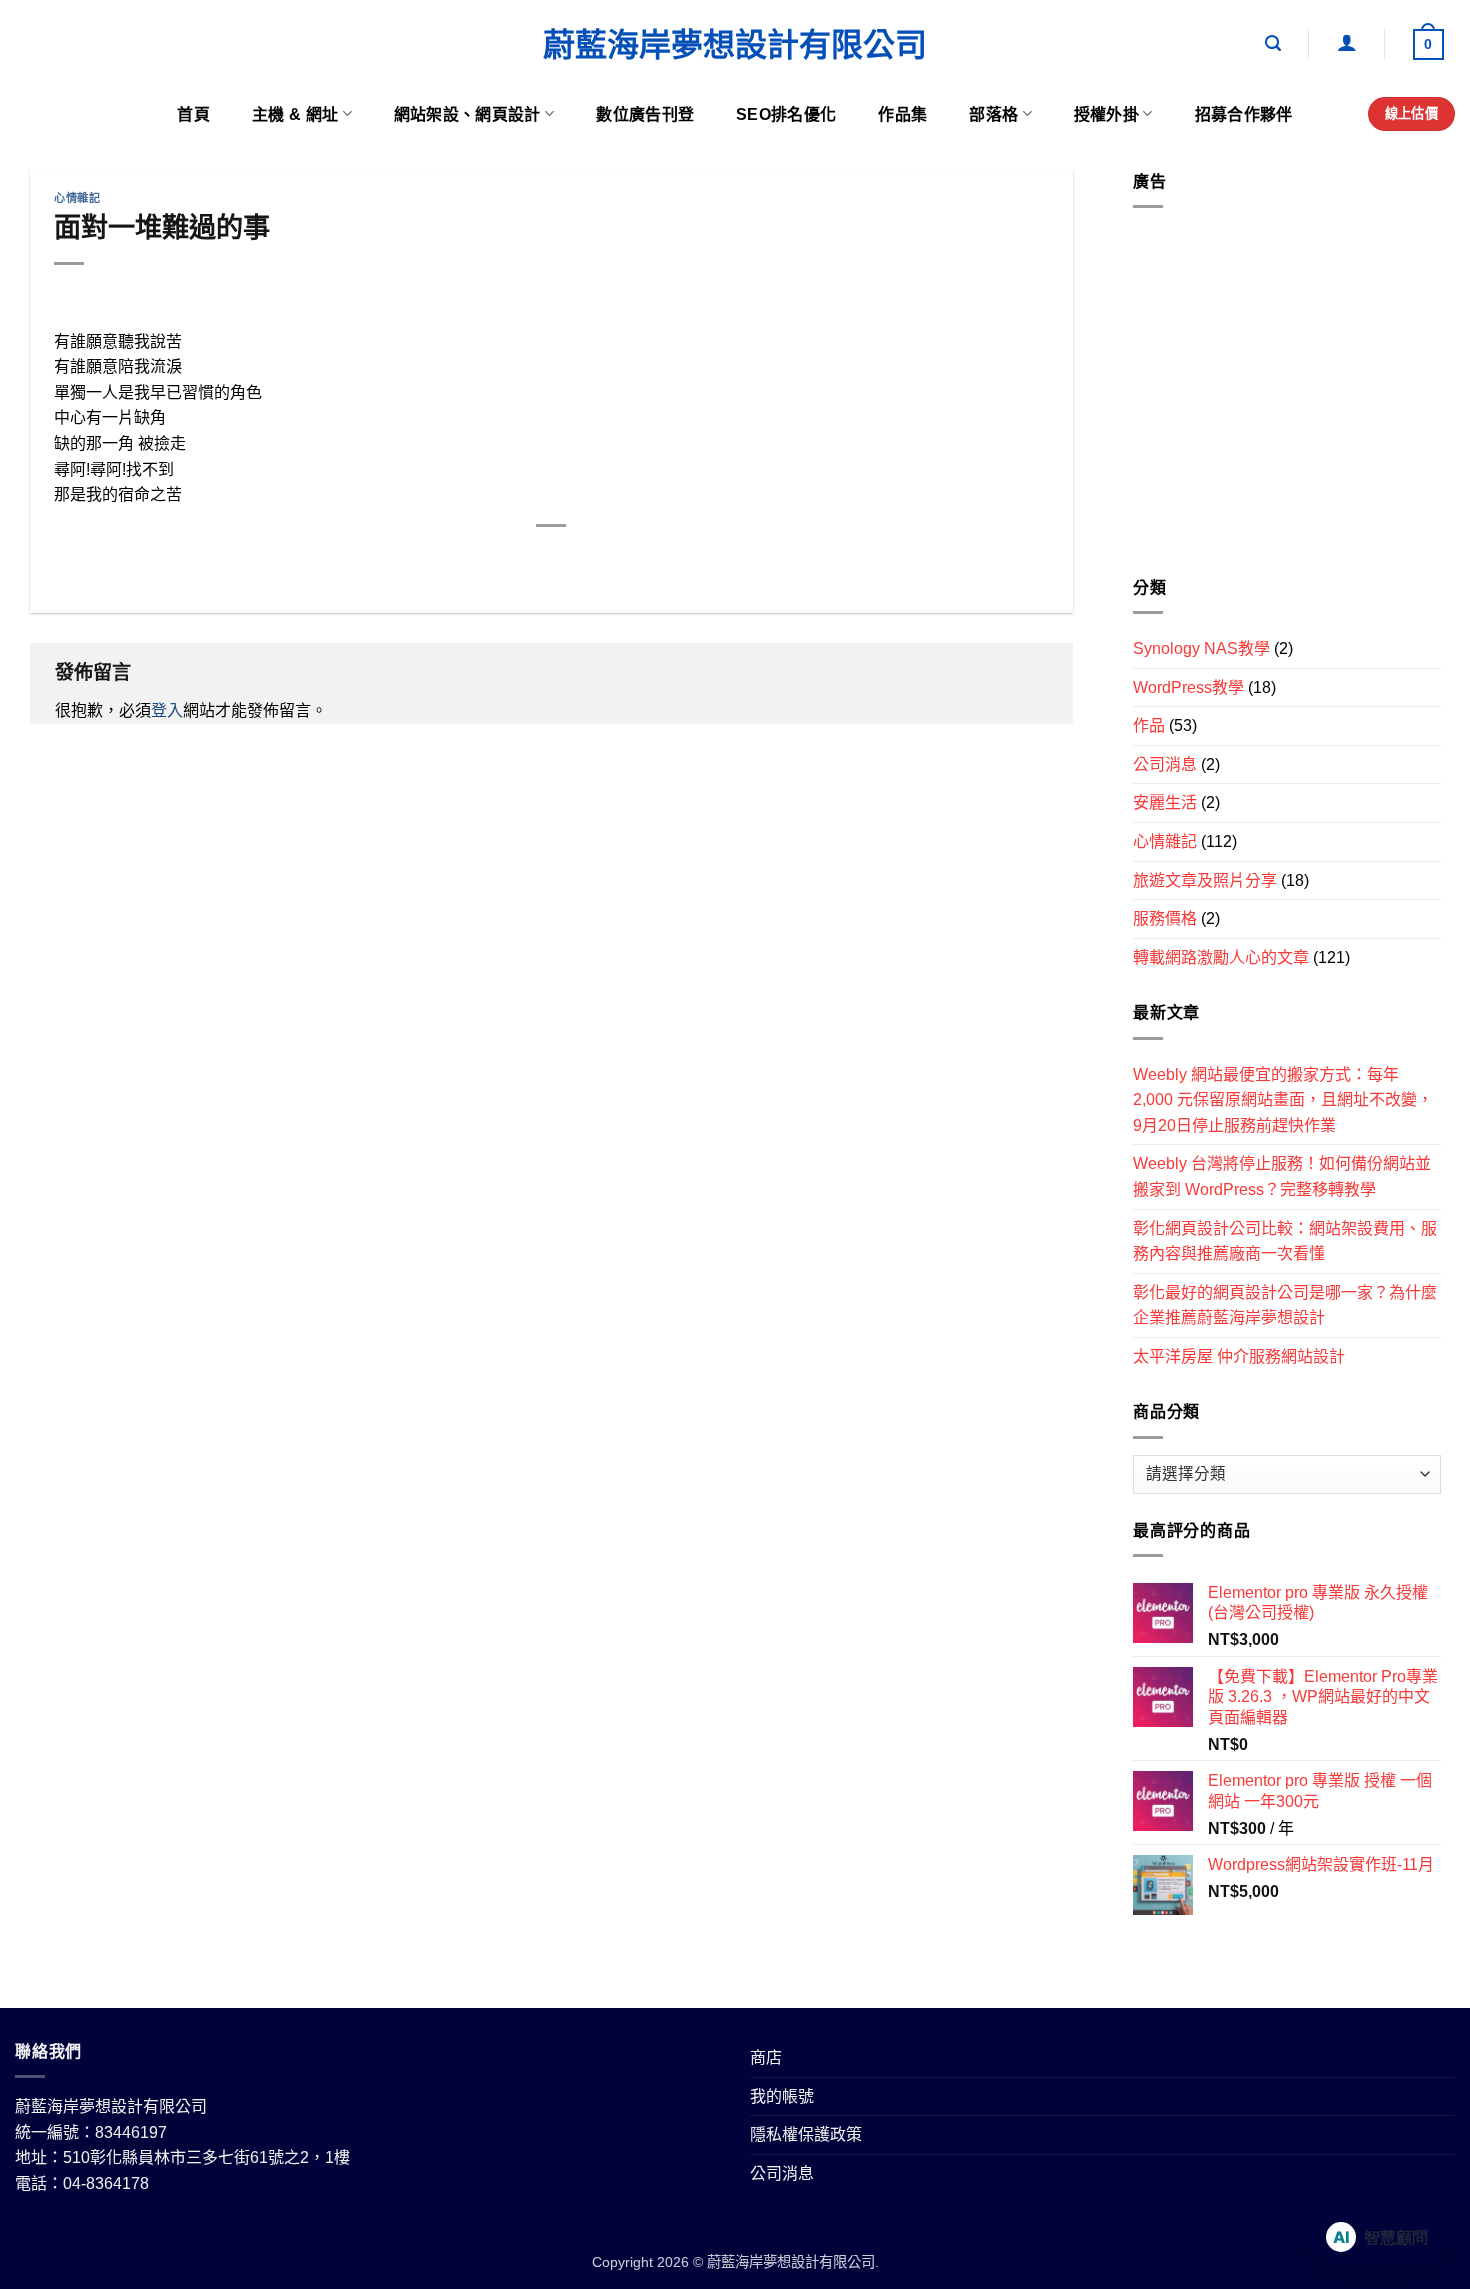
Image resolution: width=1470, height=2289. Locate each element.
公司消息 (1165, 764)
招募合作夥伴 (1244, 114)
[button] (1273, 43)
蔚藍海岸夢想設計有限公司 (735, 45)
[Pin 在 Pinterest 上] (588, 559)
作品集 (902, 114)
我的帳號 (782, 2096)
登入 (167, 710)
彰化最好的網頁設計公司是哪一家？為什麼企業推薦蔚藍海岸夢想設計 (1285, 1305)
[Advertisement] (1287, 400)
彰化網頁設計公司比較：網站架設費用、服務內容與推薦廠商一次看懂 (1285, 1241)
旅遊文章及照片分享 (1205, 880)
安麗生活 (1165, 802)
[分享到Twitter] (515, 559)
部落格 (993, 114)
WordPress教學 (1188, 687)
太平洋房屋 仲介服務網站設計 (1239, 1356)
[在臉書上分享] (479, 559)
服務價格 (1165, 918)
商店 (766, 2057)
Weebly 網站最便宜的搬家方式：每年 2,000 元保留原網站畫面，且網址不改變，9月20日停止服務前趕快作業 (1283, 1100)
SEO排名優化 (786, 114)
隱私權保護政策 (806, 2134)
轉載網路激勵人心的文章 (1221, 957)
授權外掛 (1106, 114)
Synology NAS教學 (1201, 648)
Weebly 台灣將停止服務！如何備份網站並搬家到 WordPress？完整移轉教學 (1282, 1176)
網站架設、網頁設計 (467, 114)
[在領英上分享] (624, 559)
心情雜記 (77, 198)
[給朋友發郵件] (552, 559)
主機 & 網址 (295, 114)
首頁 (193, 114)
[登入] (1347, 42)
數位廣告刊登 (645, 114)
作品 (1149, 725)
